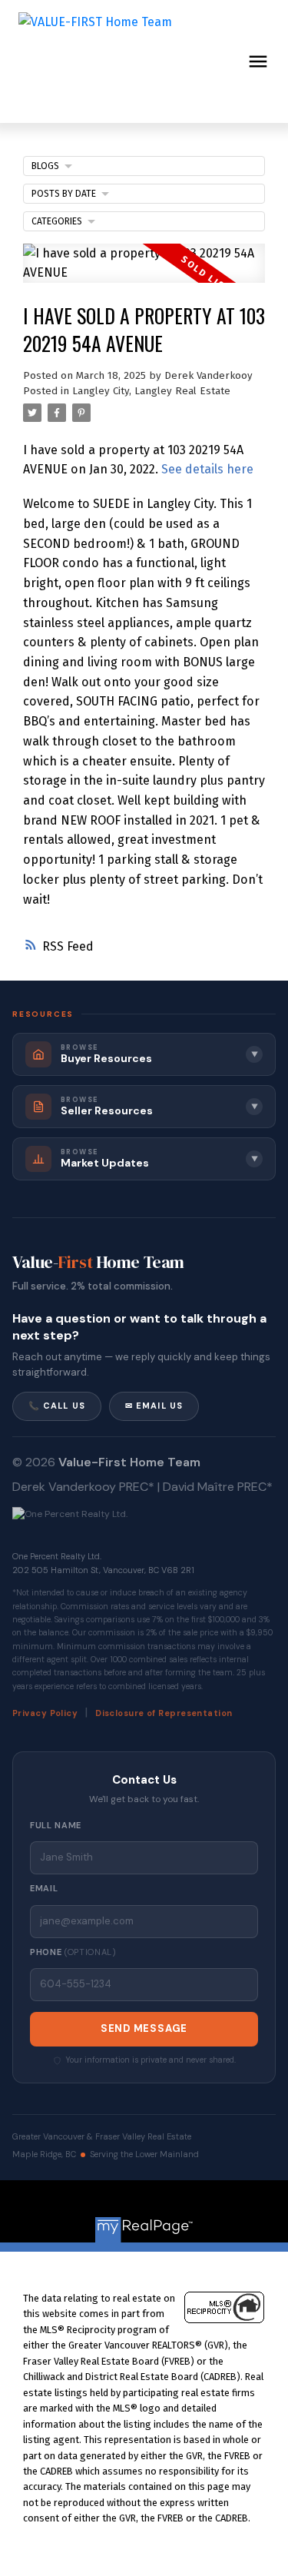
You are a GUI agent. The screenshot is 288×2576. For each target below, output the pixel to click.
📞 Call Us (57, 1406)
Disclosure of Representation (164, 1713)
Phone (73, 1952)
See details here (207, 469)
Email (44, 1888)
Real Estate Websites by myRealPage (178, 2203)
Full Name (56, 1825)
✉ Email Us (154, 1406)
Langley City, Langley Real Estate (151, 391)
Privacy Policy (45, 1713)
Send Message (144, 2028)
